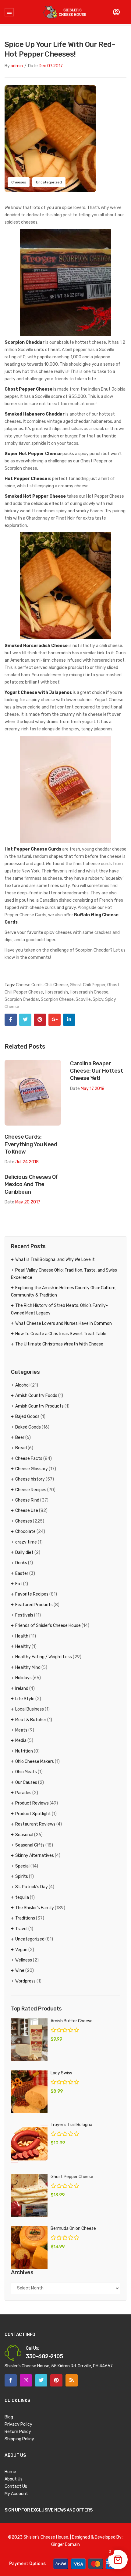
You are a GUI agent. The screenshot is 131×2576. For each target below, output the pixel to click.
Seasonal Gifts (30, 1845)
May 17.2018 (93, 1089)
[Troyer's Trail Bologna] (29, 2143)
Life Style (25, 1699)
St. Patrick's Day (32, 1887)
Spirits (22, 1876)
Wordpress (25, 1981)
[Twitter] (25, 1020)
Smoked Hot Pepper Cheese (35, 496)
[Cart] (116, 12)
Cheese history (30, 1479)
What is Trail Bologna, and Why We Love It (55, 1260)
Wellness (24, 1960)
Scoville (83, 999)
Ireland (22, 1688)
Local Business (30, 1709)
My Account (16, 2494)
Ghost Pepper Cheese (28, 389)
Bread (21, 1448)
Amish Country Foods (36, 1396)
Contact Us (16, 2486)
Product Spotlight (33, 1814)
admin (17, 66)
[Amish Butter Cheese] (29, 2040)
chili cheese (56, 985)
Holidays (23, 1678)
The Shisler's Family (35, 1908)
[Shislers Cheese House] (65, 12)
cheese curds (29, 985)
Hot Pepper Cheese (26, 479)
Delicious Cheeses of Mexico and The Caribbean (31, 1184)
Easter (22, 1573)
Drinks (21, 1563)
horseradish (56, 992)
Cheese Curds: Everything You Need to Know (31, 1144)
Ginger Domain (65, 2545)
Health (22, 1636)
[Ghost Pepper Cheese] (29, 2195)
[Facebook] (11, 1020)
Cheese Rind (27, 1500)
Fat (19, 1584)
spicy (98, 999)
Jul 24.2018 (27, 1162)
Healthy (23, 1647)
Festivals (24, 1615)
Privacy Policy (18, 2424)
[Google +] (55, 1020)
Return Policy (18, 2432)
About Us (14, 2479)
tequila (22, 1897)
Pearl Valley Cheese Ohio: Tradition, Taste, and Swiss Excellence (64, 1274)
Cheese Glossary (32, 1469)
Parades (23, 1793)
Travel (21, 1929)
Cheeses (19, 182)
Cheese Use (27, 1511)
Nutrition (24, 1751)
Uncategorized (49, 182)
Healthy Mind (28, 1667)
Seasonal (24, 1835)
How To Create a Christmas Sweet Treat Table (61, 1334)
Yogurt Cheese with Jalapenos (38, 693)
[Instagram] (26, 2380)
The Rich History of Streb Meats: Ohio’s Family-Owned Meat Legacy (59, 1309)
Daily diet (24, 1553)
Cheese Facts (29, 1459)
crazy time (26, 1542)
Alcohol (22, 1385)
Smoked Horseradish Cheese (36, 646)
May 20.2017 (28, 1202)
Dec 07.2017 (51, 66)
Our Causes (26, 1782)
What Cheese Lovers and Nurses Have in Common (64, 1323)
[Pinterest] (40, 1020)
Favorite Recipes (32, 1594)
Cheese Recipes (31, 1490)
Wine (20, 1970)
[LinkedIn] (69, 1020)
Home (10, 2472)
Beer (20, 1438)
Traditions (25, 1918)
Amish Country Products (39, 1406)
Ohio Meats (26, 1772)
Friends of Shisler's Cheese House (48, 1626)
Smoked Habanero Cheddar (35, 414)
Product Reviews (32, 1803)
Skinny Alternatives (35, 1855)
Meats (21, 1730)
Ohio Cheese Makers (35, 1761)
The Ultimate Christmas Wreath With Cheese (59, 1344)
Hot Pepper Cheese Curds (33, 849)
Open (9, 12)
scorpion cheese (57, 999)
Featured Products (34, 1605)
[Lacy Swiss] (29, 2092)
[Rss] (72, 2380)
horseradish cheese (89, 992)
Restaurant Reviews (35, 1824)
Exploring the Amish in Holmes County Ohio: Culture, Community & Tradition (64, 1291)
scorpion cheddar (22, 999)
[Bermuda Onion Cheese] (29, 2247)
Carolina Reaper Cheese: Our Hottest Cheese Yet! (96, 1071)
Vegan (21, 1950)
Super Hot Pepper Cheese (33, 454)
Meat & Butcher (31, 1720)
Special (22, 1866)
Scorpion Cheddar (25, 342)
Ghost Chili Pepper (88, 985)
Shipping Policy (19, 2439)
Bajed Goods (27, 1417)
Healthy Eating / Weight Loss (44, 1657)
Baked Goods (28, 1427)
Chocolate (25, 1532)
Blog (9, 2417)
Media (21, 1741)
